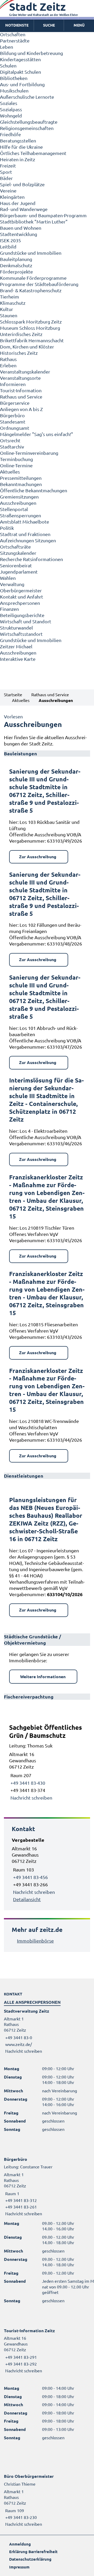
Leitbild (8, 247)
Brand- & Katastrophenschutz (31, 290)
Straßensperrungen (20, 515)
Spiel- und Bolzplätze (22, 184)
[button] (79, 25)
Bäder (6, 178)
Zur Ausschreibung (38, 857)
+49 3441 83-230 (20, 2517)
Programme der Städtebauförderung (39, 284)
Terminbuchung (16, 459)
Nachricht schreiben (31, 1798)
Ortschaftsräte (15, 547)
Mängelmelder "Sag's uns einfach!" (37, 434)
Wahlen (8, 578)
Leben (7, 47)
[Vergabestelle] (47, 1870)
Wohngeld (11, 116)
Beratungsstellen (18, 141)
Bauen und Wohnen (21, 228)
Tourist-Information (21, 390)
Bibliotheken (14, 78)
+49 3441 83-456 (30, 1877)
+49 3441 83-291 (20, 2357)
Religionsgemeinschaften (27, 128)
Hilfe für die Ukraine (21, 147)
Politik (7, 528)
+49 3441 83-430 (27, 1783)
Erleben (8, 365)
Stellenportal (14, 509)
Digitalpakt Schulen (20, 72)
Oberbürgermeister (21, 590)
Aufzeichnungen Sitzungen (28, 540)
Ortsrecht (10, 440)
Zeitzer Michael (16, 646)
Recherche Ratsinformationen (31, 559)
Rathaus (8, 359)
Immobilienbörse (35, 1941)
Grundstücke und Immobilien (31, 253)
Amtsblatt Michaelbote (25, 522)
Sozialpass (11, 109)
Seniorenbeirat (16, 565)
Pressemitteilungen (21, 478)
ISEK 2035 (10, 240)
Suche (49, 25)
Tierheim (10, 297)
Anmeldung (20, 2544)
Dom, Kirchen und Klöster (27, 347)
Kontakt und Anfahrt (22, 597)
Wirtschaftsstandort (21, 634)
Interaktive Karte (18, 659)
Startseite (13, 694)
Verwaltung (12, 584)
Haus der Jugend (18, 203)
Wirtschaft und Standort (26, 621)
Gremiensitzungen (19, 497)
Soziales (9, 103)
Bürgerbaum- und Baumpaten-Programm (43, 215)
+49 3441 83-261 (20, 2207)
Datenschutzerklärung (30, 2559)
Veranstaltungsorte (20, 378)
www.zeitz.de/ (19, 2044)
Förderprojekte (16, 272)
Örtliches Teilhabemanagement (33, 153)
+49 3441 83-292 (20, 2364)
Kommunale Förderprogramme (33, 278)
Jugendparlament (19, 572)
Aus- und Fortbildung (22, 84)
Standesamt (13, 422)
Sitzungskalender (18, 553)
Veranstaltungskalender (25, 372)
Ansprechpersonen (20, 603)
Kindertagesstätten (20, 59)
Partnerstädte (15, 41)
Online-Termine (16, 465)
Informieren (13, 384)
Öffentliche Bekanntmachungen (34, 490)
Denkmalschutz (16, 265)
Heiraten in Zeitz (17, 159)
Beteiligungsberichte (22, 615)
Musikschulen (14, 91)
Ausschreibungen (18, 503)
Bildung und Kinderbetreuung (31, 53)
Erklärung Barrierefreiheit (33, 2552)
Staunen (9, 315)
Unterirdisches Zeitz (21, 334)
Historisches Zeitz (19, 353)
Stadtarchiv (12, 447)
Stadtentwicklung (19, 234)
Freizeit (8, 166)
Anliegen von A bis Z (21, 409)
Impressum (19, 2567)
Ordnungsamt (15, 428)
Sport (6, 172)
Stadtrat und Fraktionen (25, 534)
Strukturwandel (16, 628)
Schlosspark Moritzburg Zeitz (31, 322)
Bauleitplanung (16, 259)
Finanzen (9, 609)
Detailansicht (27, 1899)
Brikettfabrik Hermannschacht (32, 340)
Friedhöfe (10, 134)
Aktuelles (10, 472)
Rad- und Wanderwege (24, 209)
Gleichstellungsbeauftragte (29, 122)
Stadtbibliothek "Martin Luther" (34, 222)
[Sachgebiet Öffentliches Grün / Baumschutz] (47, 1762)
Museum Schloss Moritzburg (30, 328)
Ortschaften (13, 34)
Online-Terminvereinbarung (29, 453)
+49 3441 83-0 (18, 2037)
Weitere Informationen (43, 1676)
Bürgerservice (15, 403)
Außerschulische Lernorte (27, 97)
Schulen (8, 66)
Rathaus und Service (21, 397)
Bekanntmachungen (21, 484)
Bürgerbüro (12, 415)
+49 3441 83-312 (20, 2200)
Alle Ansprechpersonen (32, 2002)
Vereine (8, 191)
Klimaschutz (13, 303)
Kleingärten (12, 197)
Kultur (7, 309)
